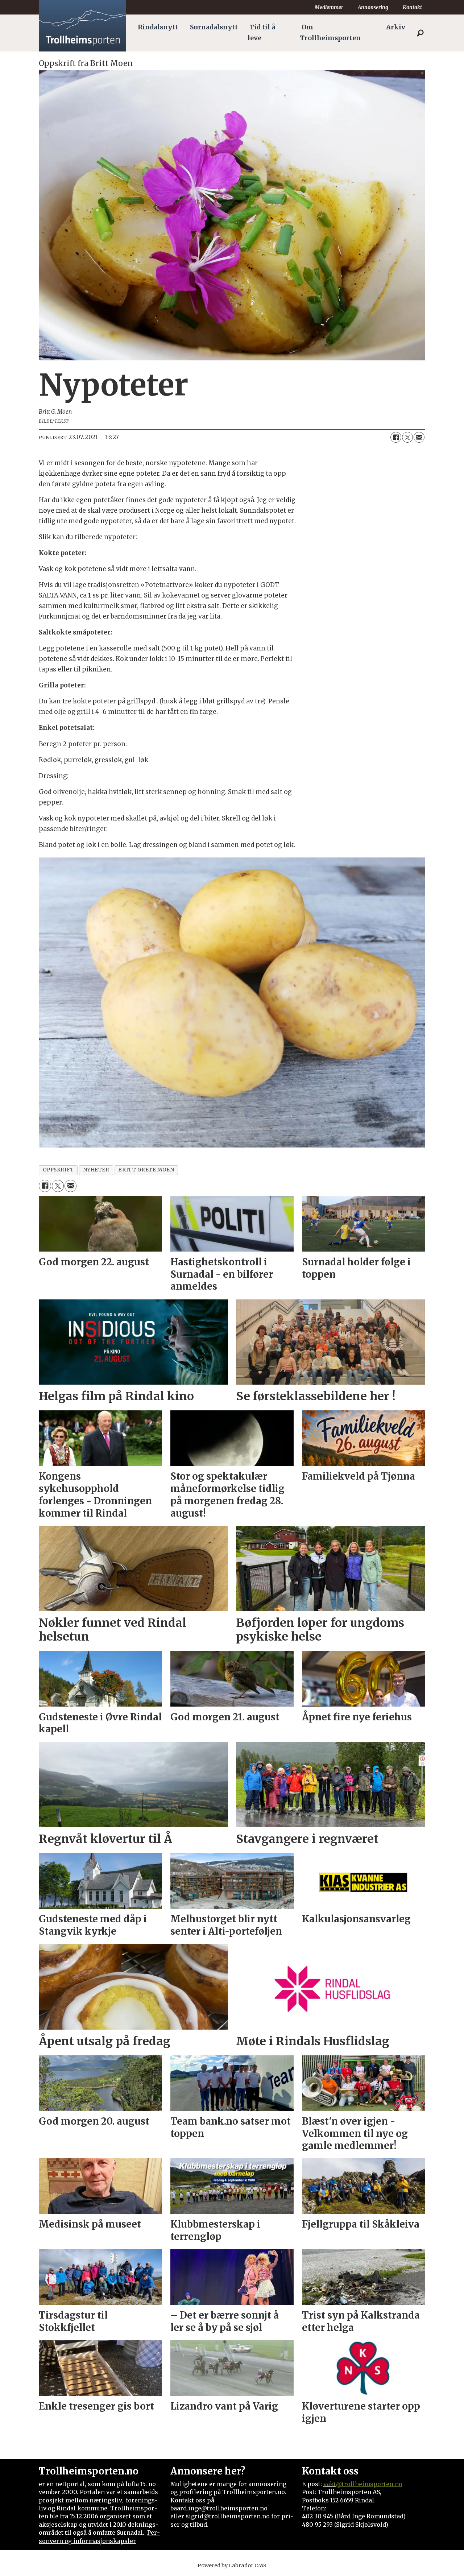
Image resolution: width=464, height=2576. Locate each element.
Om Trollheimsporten (330, 33)
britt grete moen (146, 1170)
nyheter (96, 1170)
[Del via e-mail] (419, 437)
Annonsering (373, 7)
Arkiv (396, 27)
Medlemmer (329, 7)
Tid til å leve (261, 33)
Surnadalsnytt (214, 27)
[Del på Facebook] (396, 437)
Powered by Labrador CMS (232, 2565)
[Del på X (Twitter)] (407, 437)
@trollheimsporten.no (369, 2484)
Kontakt (412, 7)
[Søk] (420, 33)
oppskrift (58, 1170)
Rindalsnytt (158, 27)
